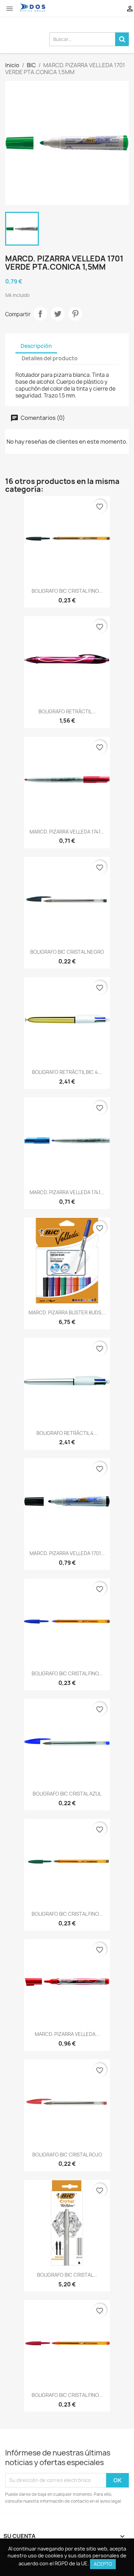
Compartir (40, 314)
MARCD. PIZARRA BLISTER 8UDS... (67, 1312)
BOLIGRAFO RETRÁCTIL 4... (67, 1433)
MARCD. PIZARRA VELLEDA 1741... (67, 832)
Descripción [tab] (36, 346)
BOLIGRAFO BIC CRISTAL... (67, 2275)
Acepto (103, 2564)
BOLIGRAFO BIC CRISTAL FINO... (67, 591)
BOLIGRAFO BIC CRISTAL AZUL (67, 1794)
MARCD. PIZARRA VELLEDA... (67, 2034)
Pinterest (75, 314)
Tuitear (58, 314)
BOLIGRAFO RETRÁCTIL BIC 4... (67, 1072)
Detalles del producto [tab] (50, 358)
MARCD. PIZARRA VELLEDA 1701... (67, 1553)
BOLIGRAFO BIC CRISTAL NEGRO (67, 952)
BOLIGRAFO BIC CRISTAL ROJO (67, 2155)
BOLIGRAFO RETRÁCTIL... (67, 711)
